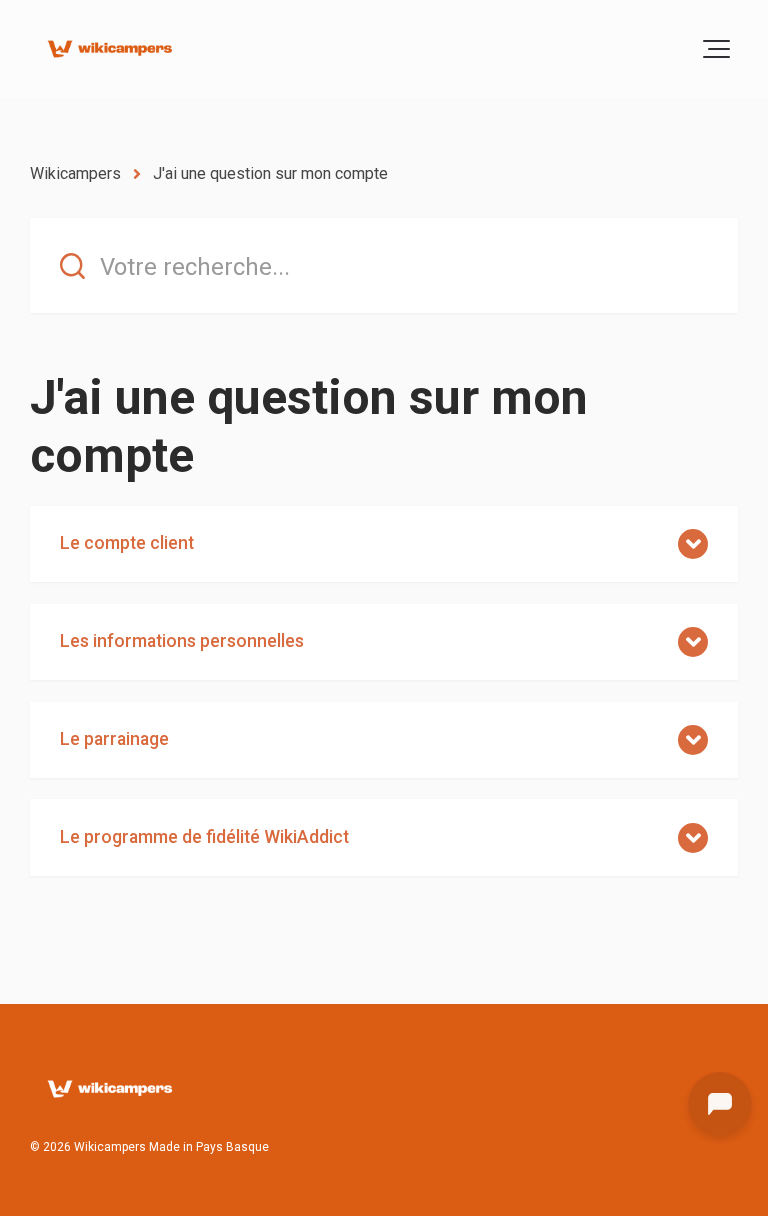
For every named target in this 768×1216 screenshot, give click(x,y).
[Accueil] (109, 49)
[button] (716, 49)
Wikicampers (75, 173)
